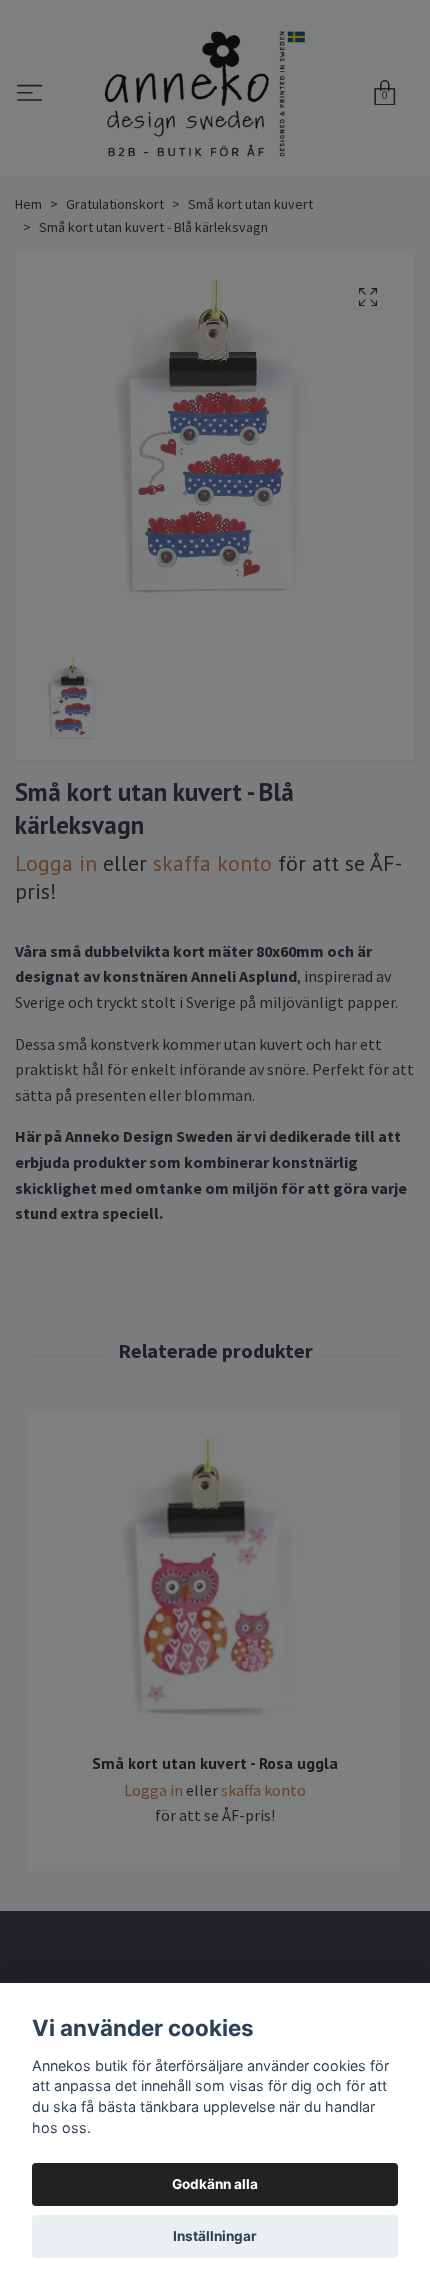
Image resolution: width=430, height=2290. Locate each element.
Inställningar (215, 2236)
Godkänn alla (215, 2184)
